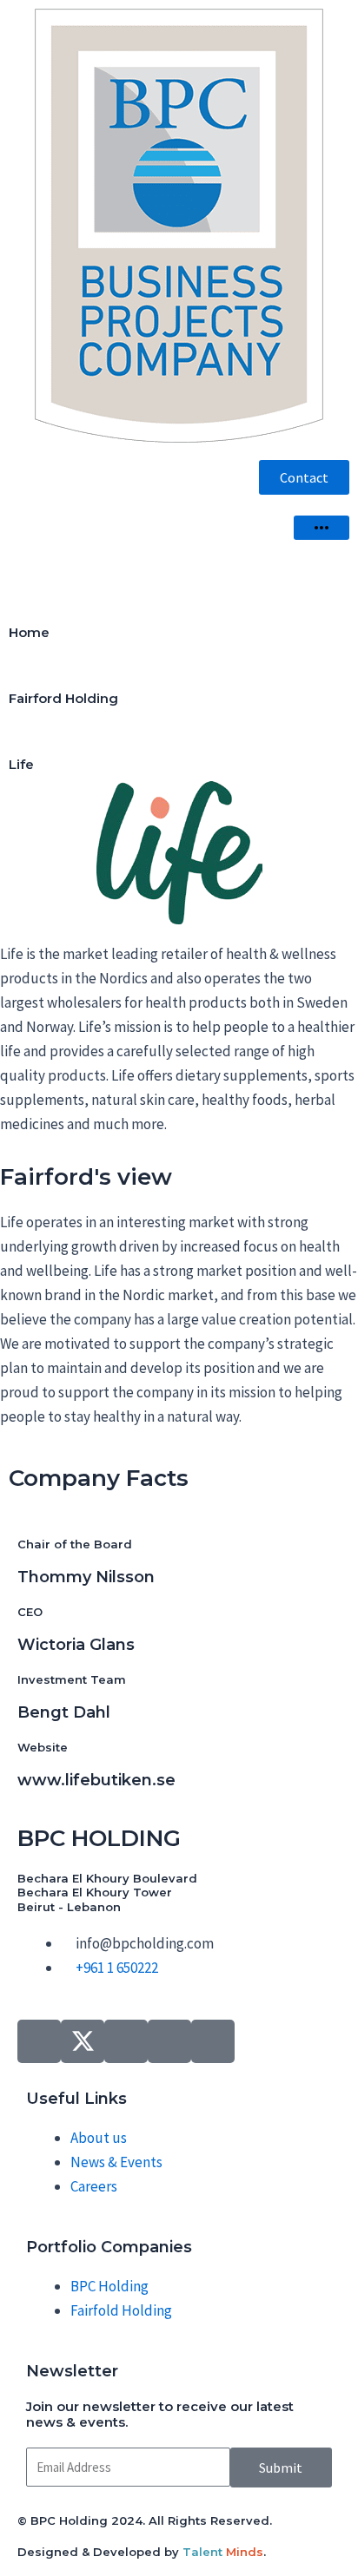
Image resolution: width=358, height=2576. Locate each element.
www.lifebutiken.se (96, 1780)
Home (29, 632)
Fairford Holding (63, 698)
